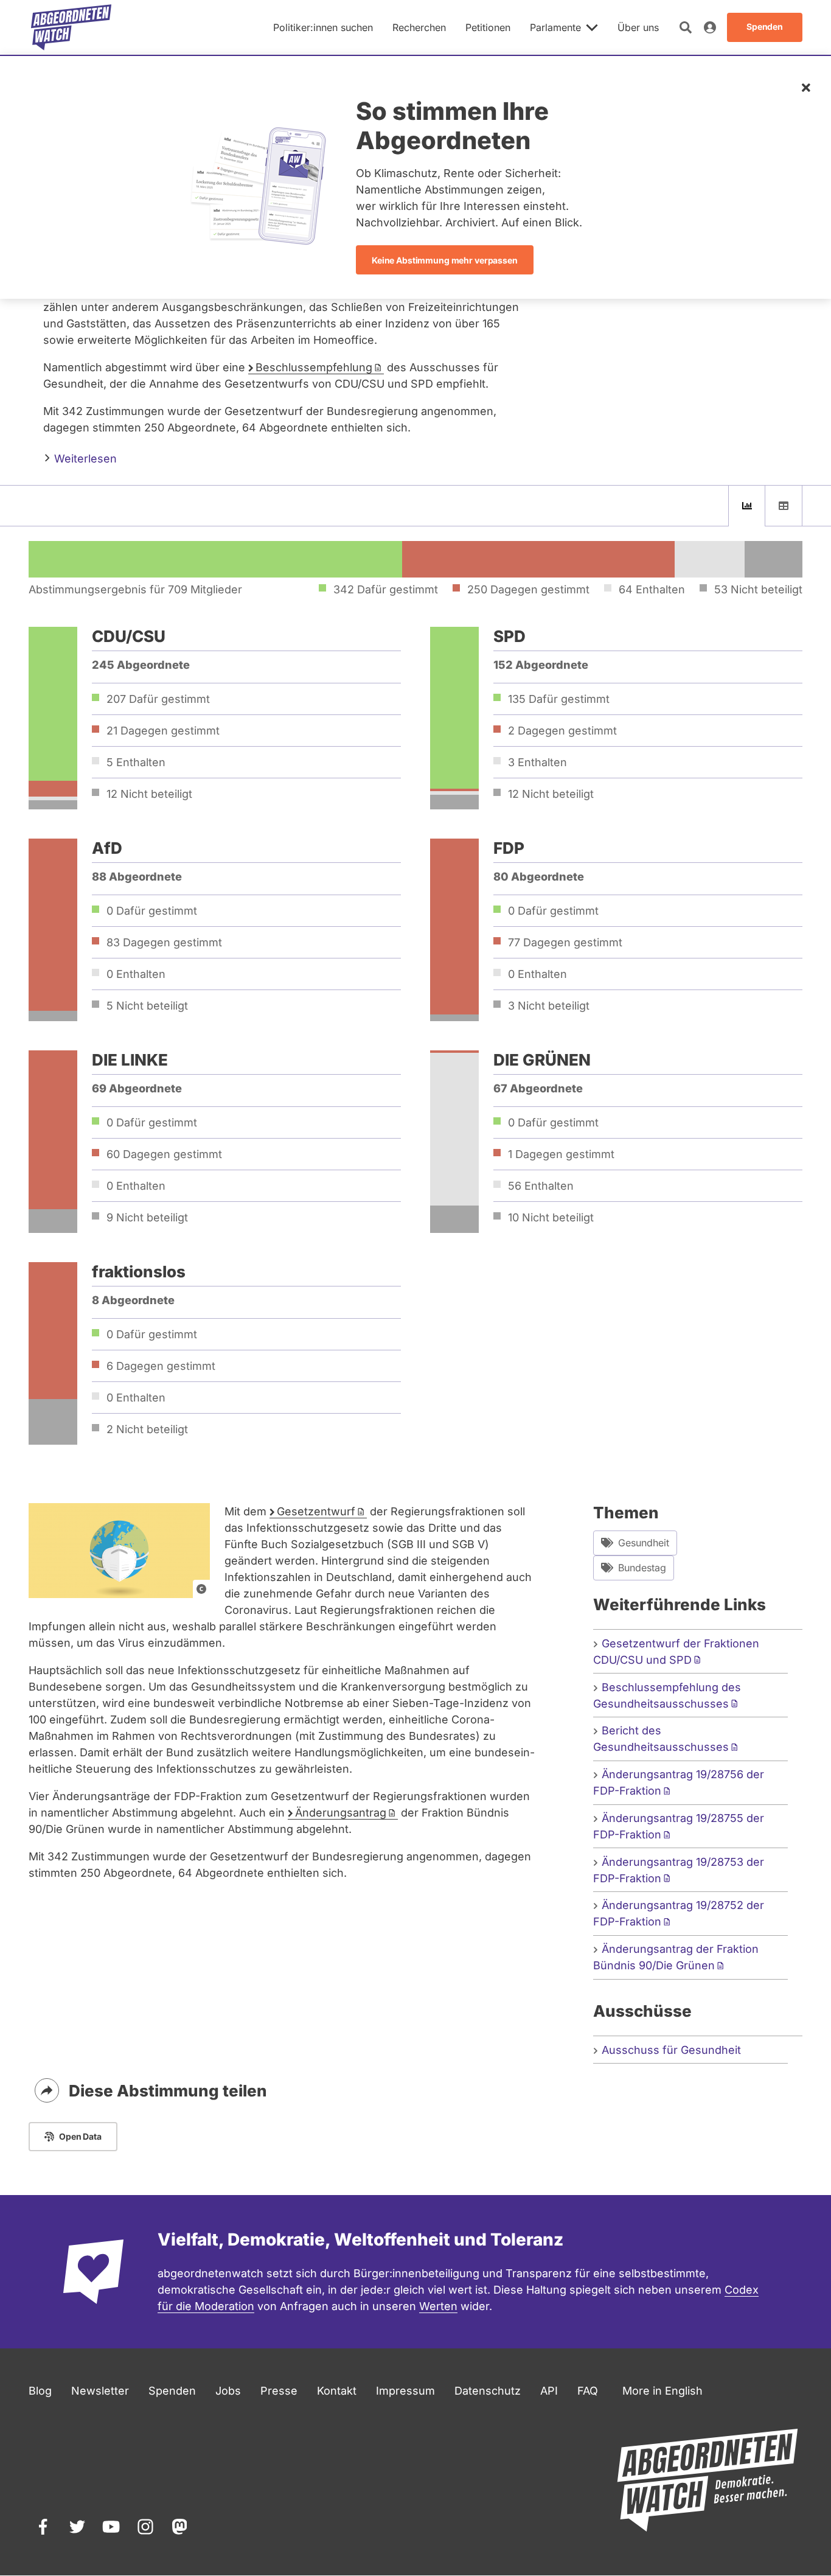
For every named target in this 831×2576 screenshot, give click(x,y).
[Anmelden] (710, 27)
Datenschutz (488, 2391)
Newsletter (100, 2391)
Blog (40, 2391)
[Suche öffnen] (686, 27)
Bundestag (642, 1568)
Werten (438, 2306)
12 (149, 794)
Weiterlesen (84, 459)
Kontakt (337, 2391)
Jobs (228, 2391)
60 (164, 1154)
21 (163, 731)
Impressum (405, 2391)
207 (158, 699)
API (549, 2391)
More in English (662, 2391)
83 (164, 942)
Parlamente (555, 27)
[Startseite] (71, 27)
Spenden (172, 2391)
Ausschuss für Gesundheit (671, 2050)
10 (551, 1217)
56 (541, 1186)
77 (565, 942)
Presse (279, 2391)
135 (559, 699)
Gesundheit (644, 1543)
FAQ (588, 2391)
